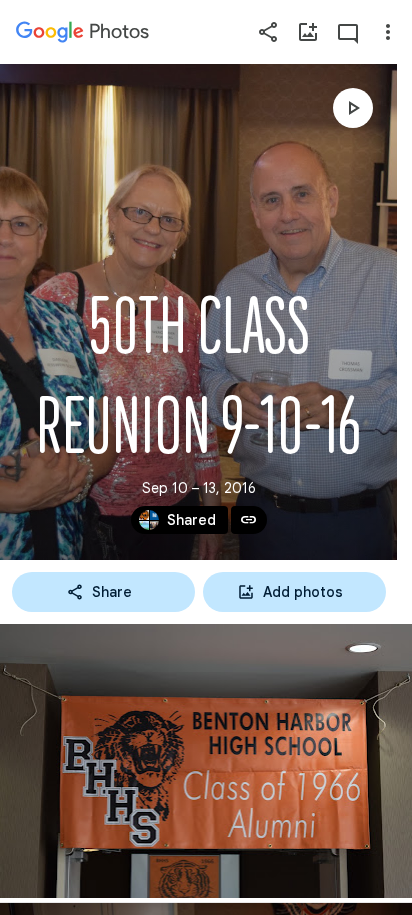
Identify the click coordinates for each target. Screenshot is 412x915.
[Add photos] (308, 32)
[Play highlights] (353, 108)
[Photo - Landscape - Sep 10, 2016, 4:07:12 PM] (206, 761)
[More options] (388, 32)
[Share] (268, 32)
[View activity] (348, 32)
